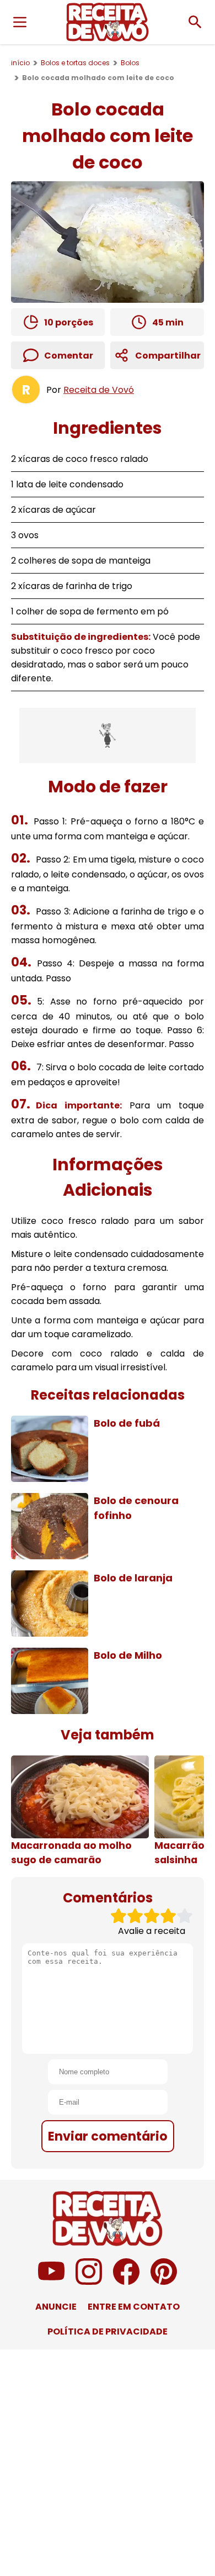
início (20, 63)
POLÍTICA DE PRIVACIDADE (108, 2331)
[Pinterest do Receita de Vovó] (164, 2282)
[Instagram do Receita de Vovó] (89, 2282)
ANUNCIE (56, 2307)
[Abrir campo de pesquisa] (195, 22)
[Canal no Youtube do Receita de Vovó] (51, 2282)
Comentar (69, 356)
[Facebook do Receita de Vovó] (126, 2282)
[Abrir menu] (20, 22)
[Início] (108, 22)
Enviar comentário (108, 2136)
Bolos (130, 63)
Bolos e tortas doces (75, 63)
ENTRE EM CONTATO (134, 2307)
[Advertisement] (108, 735)
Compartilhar (168, 356)
